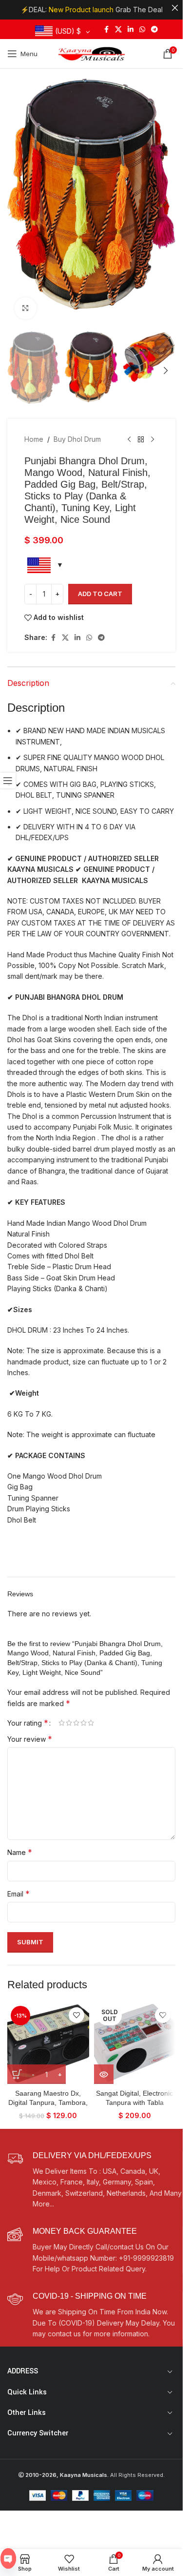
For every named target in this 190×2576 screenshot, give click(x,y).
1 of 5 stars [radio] (62, 1723)
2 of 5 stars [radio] (69, 1723)
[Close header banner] (175, 8)
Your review (30, 1739)
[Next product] (152, 439)
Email (19, 1894)
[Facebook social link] (106, 30)
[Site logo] (92, 53)
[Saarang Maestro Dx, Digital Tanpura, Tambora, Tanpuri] (48, 2043)
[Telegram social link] (154, 30)
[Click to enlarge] (26, 308)
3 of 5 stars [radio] (76, 1723)
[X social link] (118, 30)
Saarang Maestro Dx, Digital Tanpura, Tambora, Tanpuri (48, 2103)
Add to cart (100, 594)
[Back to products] (141, 439)
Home (34, 439)
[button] (17, 203)
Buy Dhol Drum (77, 439)
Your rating (28, 1723)
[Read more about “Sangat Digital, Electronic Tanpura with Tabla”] (104, 2074)
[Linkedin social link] (131, 30)
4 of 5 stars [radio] (84, 1723)
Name (20, 1852)
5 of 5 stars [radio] (91, 1723)
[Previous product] (129, 439)
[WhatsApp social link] (142, 30)
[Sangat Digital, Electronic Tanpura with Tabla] (135, 2043)
